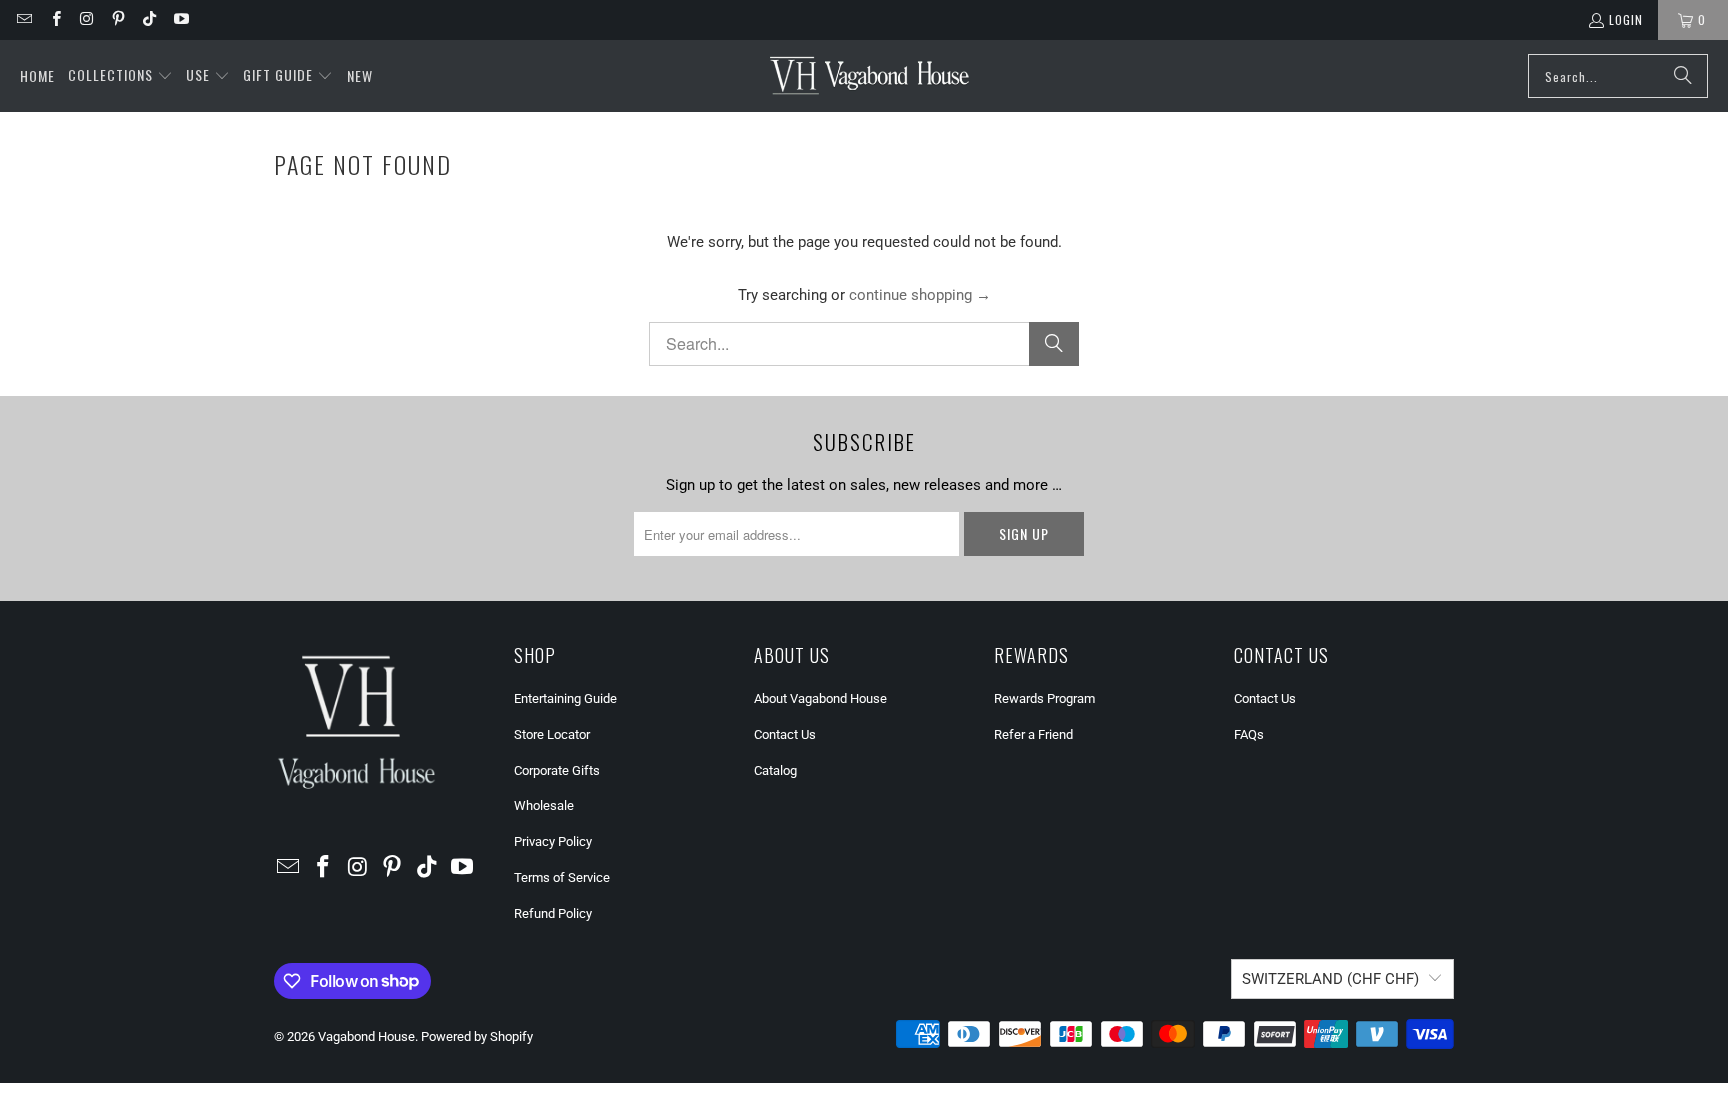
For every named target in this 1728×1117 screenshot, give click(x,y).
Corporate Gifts (557, 770)
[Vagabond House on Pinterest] (117, 19)
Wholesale (544, 805)
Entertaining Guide (565, 698)
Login (1626, 19)
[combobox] (1618, 76)
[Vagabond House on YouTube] (179, 19)
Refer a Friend (1033, 734)
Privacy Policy (553, 841)
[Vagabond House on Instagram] (86, 19)
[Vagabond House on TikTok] (148, 19)
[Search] (1683, 76)
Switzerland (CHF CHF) (1330, 979)
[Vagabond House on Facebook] (54, 19)
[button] (120, 76)
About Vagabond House (820, 698)
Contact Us (785, 734)
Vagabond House (366, 1036)
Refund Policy (553, 913)
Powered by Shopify (477, 1036)
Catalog (775, 770)
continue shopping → (920, 295)
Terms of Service (562, 877)
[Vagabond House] (869, 76)
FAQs (1249, 734)
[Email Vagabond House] (23, 19)
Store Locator (552, 734)
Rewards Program (1044, 698)
